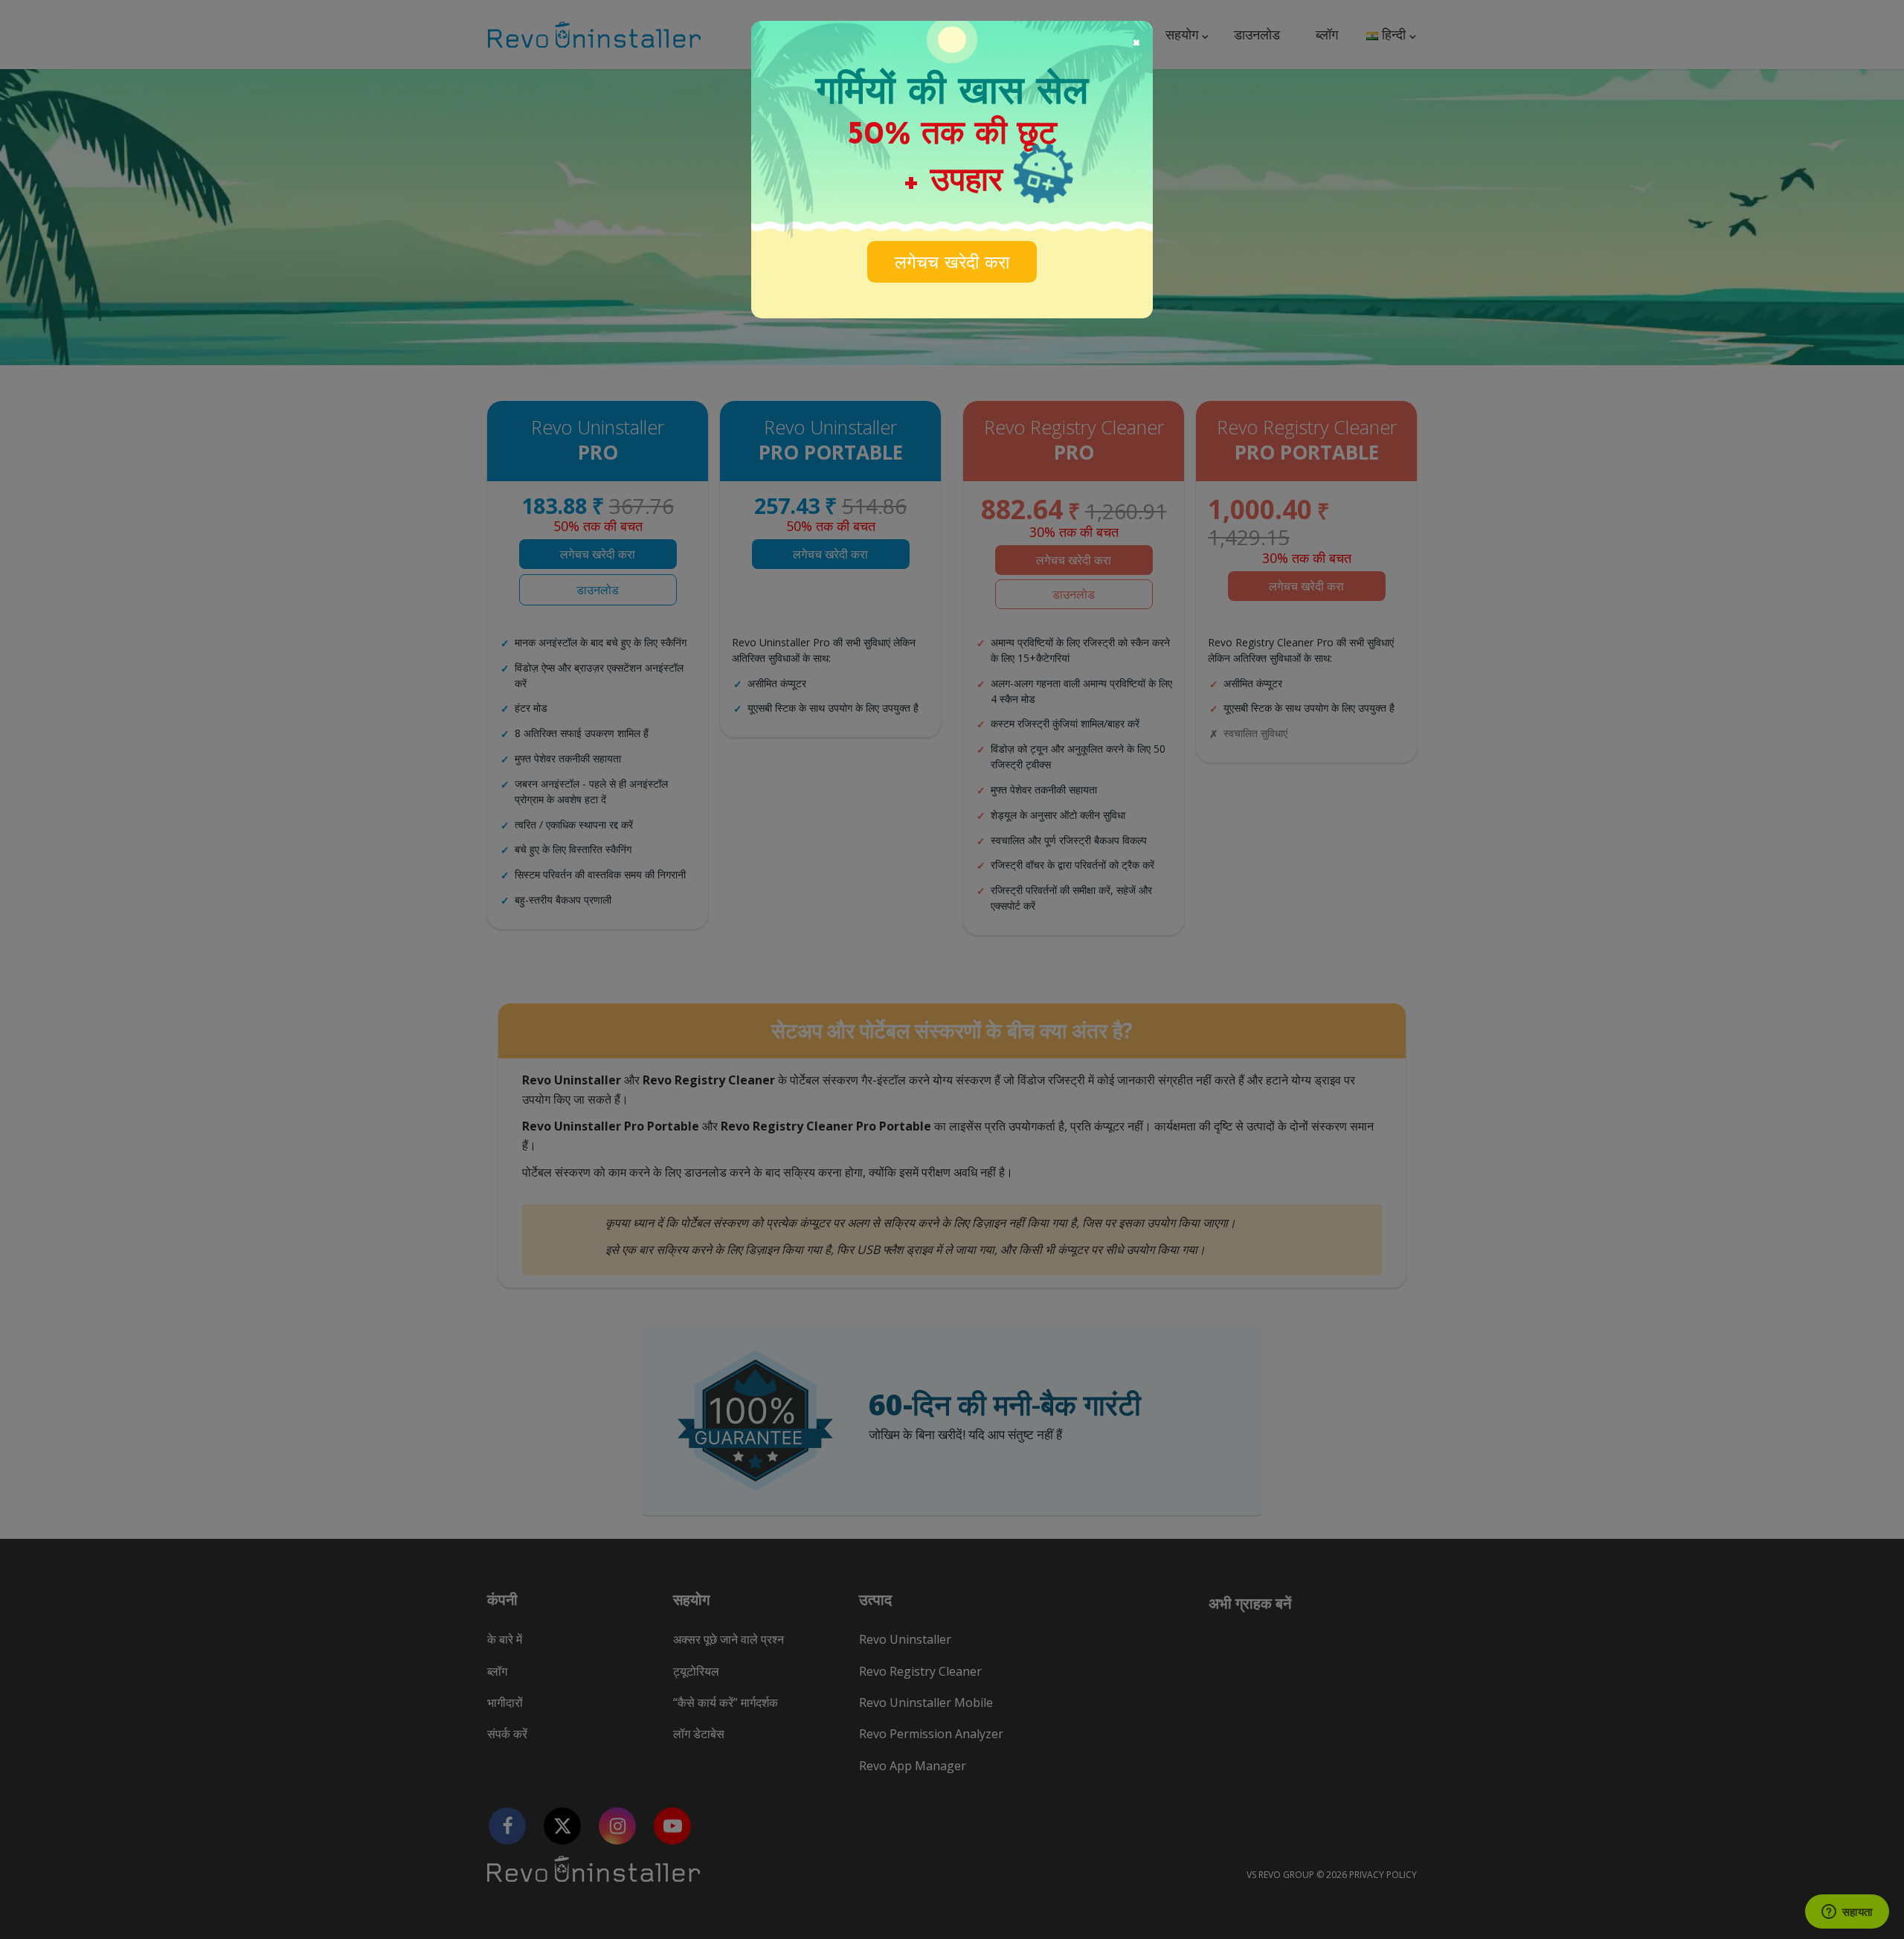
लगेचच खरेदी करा (952, 264)
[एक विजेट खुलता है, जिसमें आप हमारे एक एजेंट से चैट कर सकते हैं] (1847, 1913)
